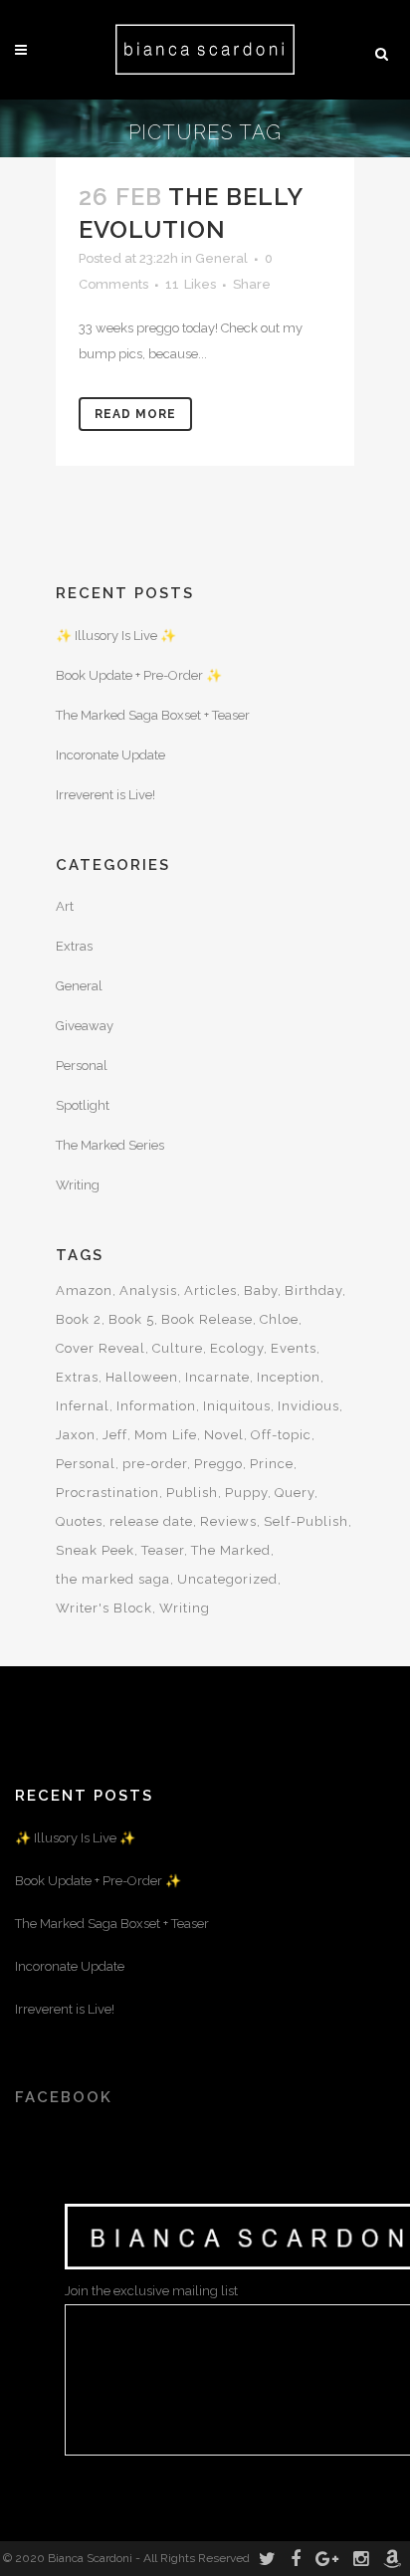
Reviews (228, 1521)
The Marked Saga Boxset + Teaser (153, 715)
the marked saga (113, 1579)
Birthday (313, 1290)
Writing (78, 1185)
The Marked (231, 1550)
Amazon (84, 1290)
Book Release (207, 1319)
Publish (192, 1493)
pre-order (155, 1464)
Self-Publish (306, 1521)
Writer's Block (104, 1608)
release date (151, 1521)
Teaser (163, 1550)
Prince (272, 1464)
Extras (74, 946)
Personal (82, 1066)
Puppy (246, 1493)
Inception (289, 1377)
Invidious (308, 1406)
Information (156, 1406)
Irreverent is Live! (105, 795)
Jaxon (76, 1435)
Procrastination (107, 1493)
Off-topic (281, 1435)
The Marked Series (110, 1145)
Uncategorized (227, 1579)
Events (294, 1348)
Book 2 (79, 1319)
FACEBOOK (64, 2097)
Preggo (218, 1464)
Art (65, 906)
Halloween (142, 1377)
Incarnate (217, 1377)
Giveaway (85, 1026)
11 (191, 285)
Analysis (148, 1290)
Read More (135, 414)
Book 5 (131, 1319)
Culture (178, 1348)
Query (295, 1493)
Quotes (79, 1521)
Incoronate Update (110, 755)
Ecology (237, 1348)
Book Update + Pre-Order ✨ (139, 675)
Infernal (83, 1406)
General (221, 258)
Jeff (115, 1435)
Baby (261, 1290)
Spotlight (83, 1105)
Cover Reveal (101, 1348)
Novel (224, 1435)
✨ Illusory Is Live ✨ (116, 636)
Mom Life (166, 1435)
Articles (210, 1290)
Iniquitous (237, 1406)
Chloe (279, 1319)
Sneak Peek (95, 1550)
